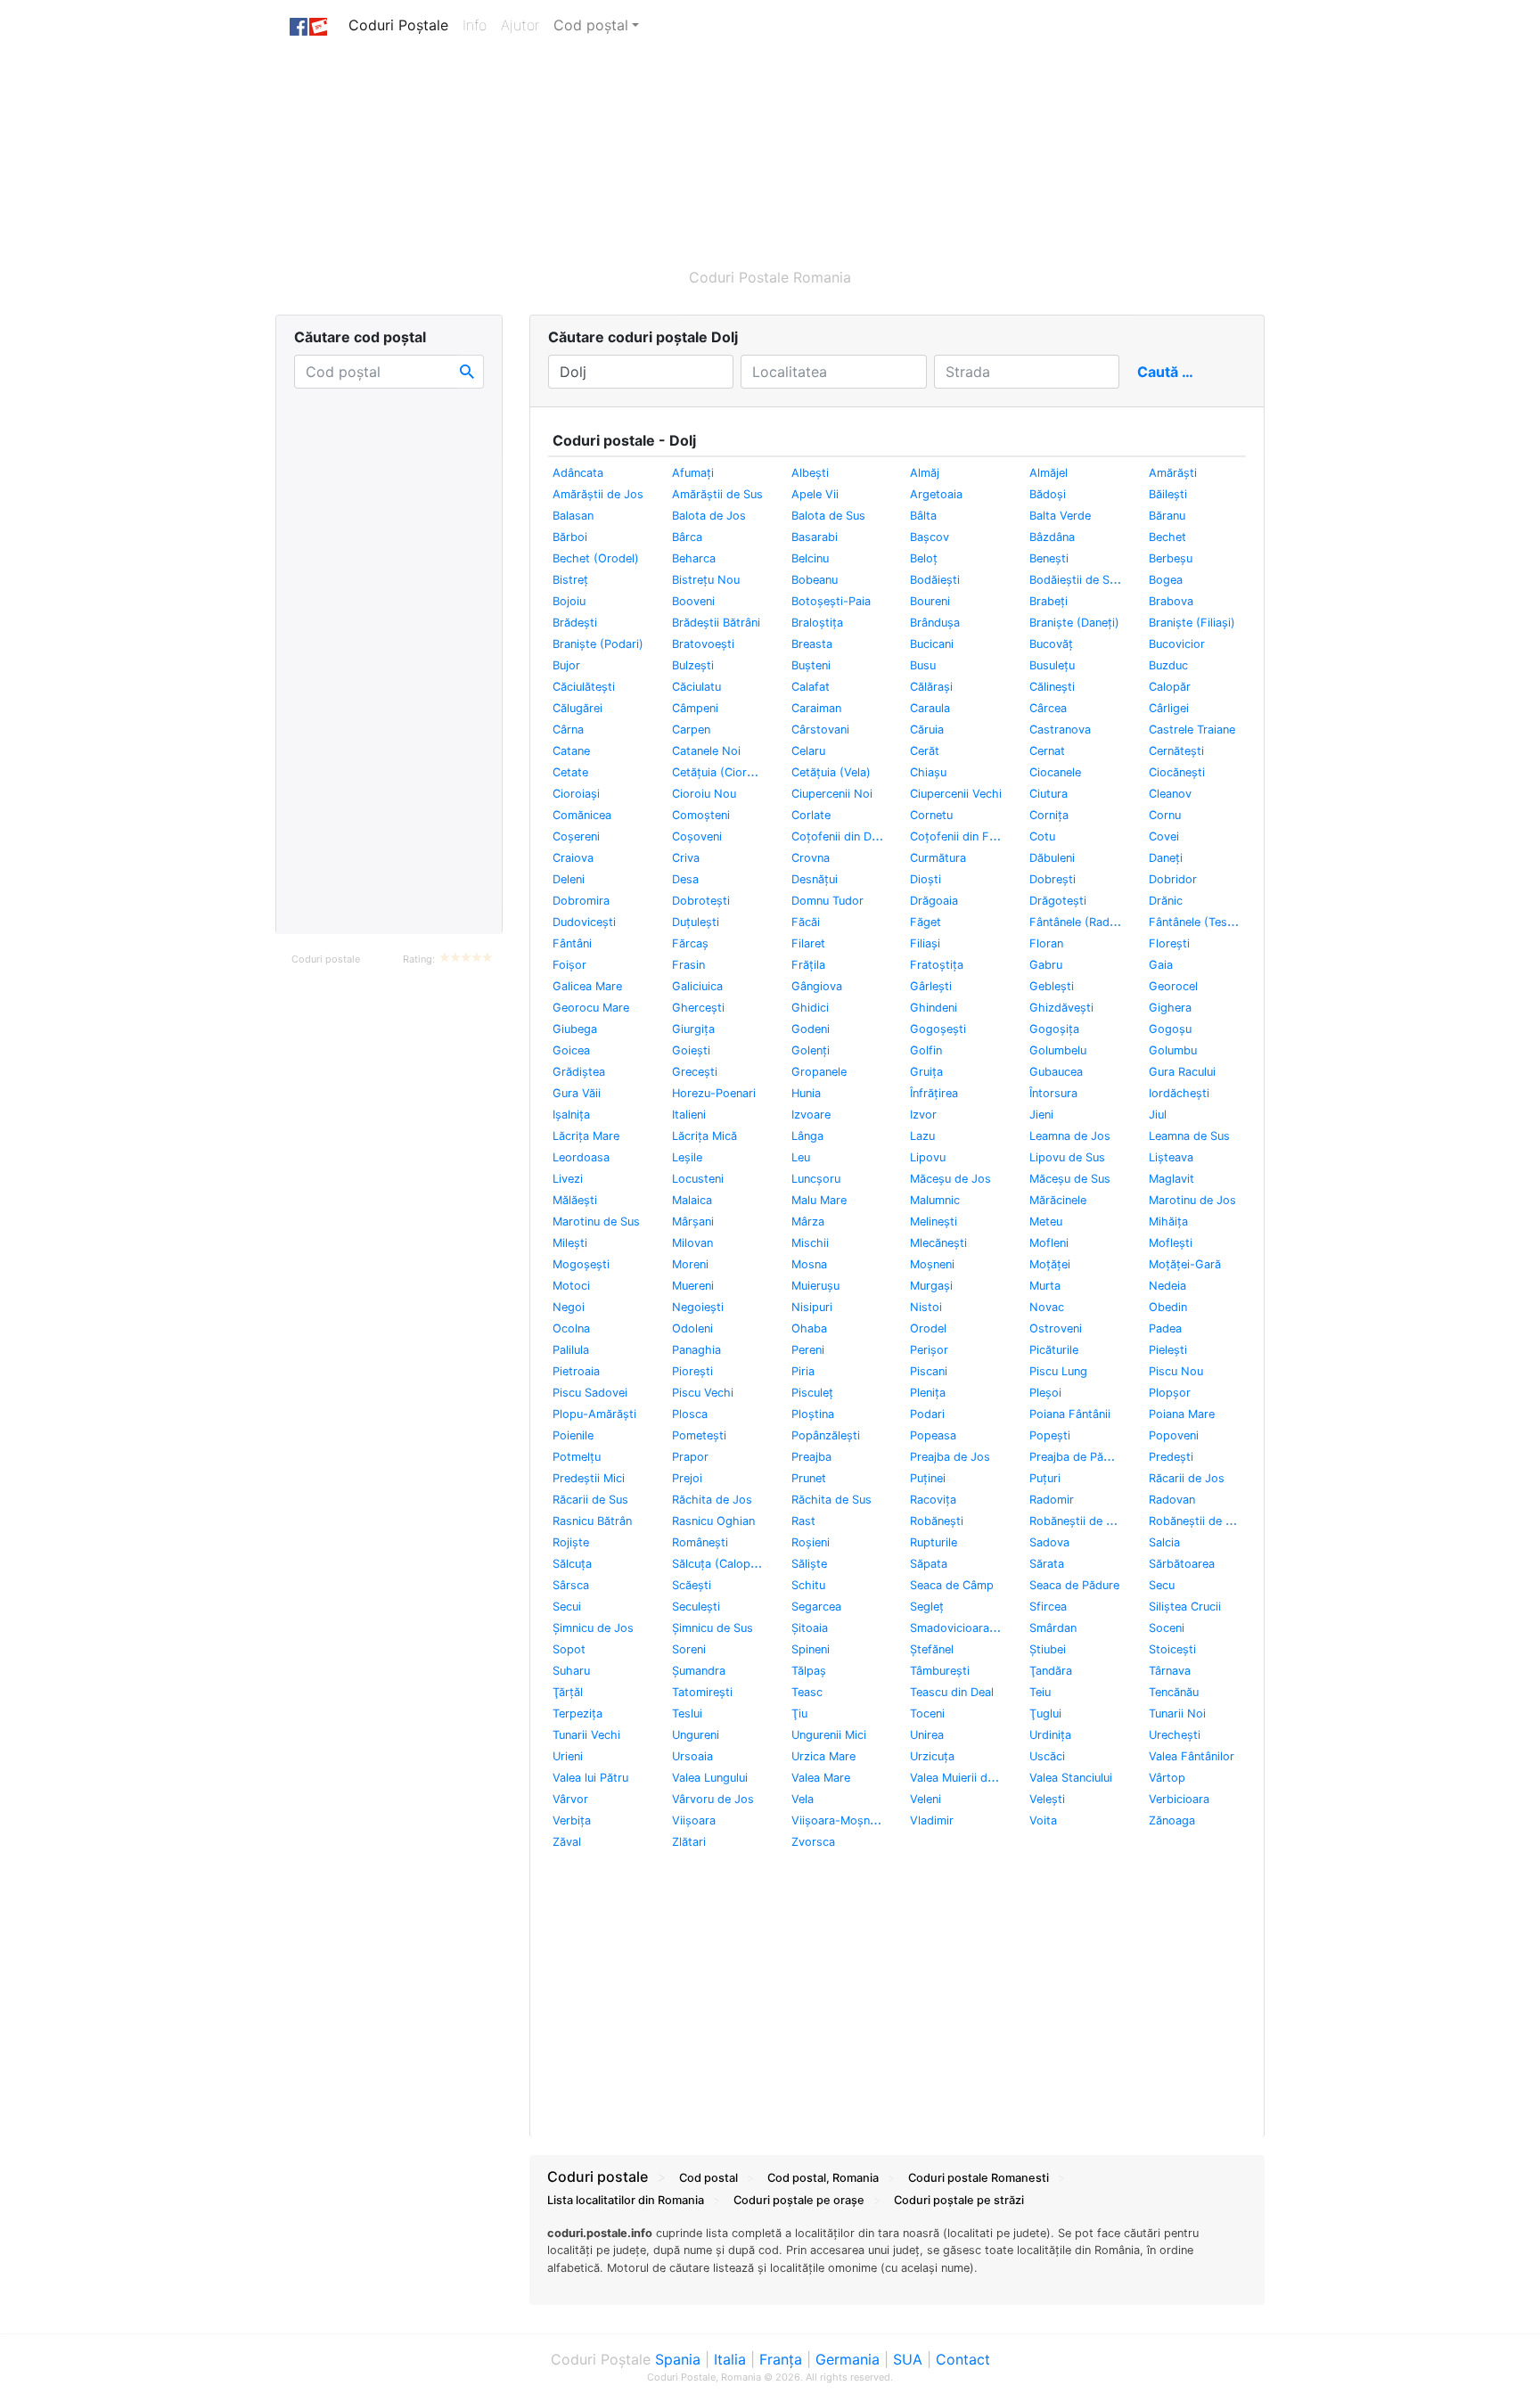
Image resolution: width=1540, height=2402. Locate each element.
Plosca (690, 1414)
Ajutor (520, 25)
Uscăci (1047, 1756)
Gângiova (817, 986)
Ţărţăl (568, 1692)
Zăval (567, 1842)
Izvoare (811, 1115)
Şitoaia (810, 1628)
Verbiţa (572, 1820)
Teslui (687, 1713)
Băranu (1167, 516)
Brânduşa (935, 623)
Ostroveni (1056, 1328)
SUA (908, 2359)
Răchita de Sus (831, 1500)
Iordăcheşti (1179, 1093)
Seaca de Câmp (952, 1585)
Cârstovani (820, 730)
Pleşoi (1045, 1393)
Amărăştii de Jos (598, 494)
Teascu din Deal (952, 1692)
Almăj (925, 473)
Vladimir (932, 1820)
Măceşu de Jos (950, 1179)
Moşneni (932, 1264)
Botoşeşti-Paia (831, 601)
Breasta (812, 644)
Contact (963, 2359)
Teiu (1040, 1692)
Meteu (1046, 1221)
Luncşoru (816, 1179)
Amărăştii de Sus (717, 494)
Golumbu (1173, 1050)
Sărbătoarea (1182, 1564)
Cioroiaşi (576, 794)
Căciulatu (696, 687)
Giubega (575, 1029)
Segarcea (816, 1607)
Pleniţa (928, 1393)
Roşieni (811, 1542)
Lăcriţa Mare (586, 1136)
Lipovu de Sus (1067, 1157)
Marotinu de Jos (1192, 1200)
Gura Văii (577, 1093)
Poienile (573, 1435)
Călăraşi (931, 687)
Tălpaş (809, 1671)
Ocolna (571, 1328)
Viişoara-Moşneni (838, 1820)
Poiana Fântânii (1070, 1414)
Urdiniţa (1050, 1735)
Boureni (930, 601)
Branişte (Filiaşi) (1192, 623)
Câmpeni (695, 708)
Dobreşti (1053, 879)
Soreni (689, 1649)
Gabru (1046, 965)
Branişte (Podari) (598, 644)
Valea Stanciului (1071, 1778)
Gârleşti (931, 986)
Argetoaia (936, 494)
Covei (1164, 836)
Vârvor (570, 1799)
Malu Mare (819, 1200)
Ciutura (1049, 794)
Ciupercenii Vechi (956, 794)
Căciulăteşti (584, 687)
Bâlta (923, 516)
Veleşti (1047, 1799)
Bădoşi (1048, 494)
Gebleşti (1052, 986)
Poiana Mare (1182, 1414)
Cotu (1042, 836)
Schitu (808, 1585)
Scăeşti (692, 1585)
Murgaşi (931, 1286)
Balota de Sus (828, 516)
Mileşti (570, 1243)
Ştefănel (932, 1649)
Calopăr (1170, 687)
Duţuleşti (696, 922)
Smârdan (1053, 1628)
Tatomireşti (702, 1692)
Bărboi (570, 537)
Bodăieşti (935, 580)
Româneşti (700, 1542)
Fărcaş (690, 943)
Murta (1045, 1286)
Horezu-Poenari (714, 1093)
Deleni (569, 879)
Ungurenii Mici (829, 1735)
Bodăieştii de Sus (1076, 580)
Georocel (1173, 986)
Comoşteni (701, 815)
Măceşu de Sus (1070, 1179)
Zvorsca (813, 1842)
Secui (567, 1607)
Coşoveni (697, 836)
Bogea (1166, 580)
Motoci (571, 1286)
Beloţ (924, 558)
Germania (848, 2359)
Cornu (1165, 815)
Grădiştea (579, 1072)
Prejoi (687, 1478)
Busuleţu (1052, 665)
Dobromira (581, 901)
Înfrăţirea (934, 1093)
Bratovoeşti (703, 644)
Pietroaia (576, 1371)
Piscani (929, 1371)
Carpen (691, 730)
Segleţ (927, 1607)
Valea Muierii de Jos (963, 1778)
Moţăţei (1050, 1264)
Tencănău (1174, 1692)
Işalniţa (571, 1115)
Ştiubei (1048, 1649)
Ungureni (696, 1735)
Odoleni (692, 1328)
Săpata (929, 1564)
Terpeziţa (577, 1713)
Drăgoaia (934, 901)
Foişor (569, 965)
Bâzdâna (1052, 537)
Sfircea (1048, 1607)
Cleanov (1170, 794)
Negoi (569, 1307)
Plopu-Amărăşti (594, 1414)
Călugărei (577, 708)
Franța (781, 2359)
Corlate (811, 815)
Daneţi (1166, 858)
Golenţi (811, 1050)
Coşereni (576, 836)
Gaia (1161, 965)
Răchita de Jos (712, 1500)
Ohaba (809, 1328)
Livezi (568, 1179)
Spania (678, 2359)
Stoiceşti (1172, 1649)
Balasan (573, 516)
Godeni (811, 1029)
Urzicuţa (932, 1756)
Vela (803, 1799)
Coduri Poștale (402, 25)
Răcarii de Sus (590, 1500)
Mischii (810, 1243)
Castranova (1060, 730)
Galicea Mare (587, 986)
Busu (923, 665)
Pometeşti (699, 1435)
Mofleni (1049, 1243)
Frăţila (808, 965)
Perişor (929, 1350)
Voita (1043, 1820)
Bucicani (932, 644)
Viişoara (694, 1820)
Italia (730, 2359)
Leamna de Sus (1189, 1136)
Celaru (808, 751)
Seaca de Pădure (1074, 1585)
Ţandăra (1051, 1671)
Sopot (569, 1649)
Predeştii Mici (589, 1478)
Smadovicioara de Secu (973, 1628)
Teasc (807, 1692)
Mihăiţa (1168, 1221)
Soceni (1167, 1628)
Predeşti (1171, 1457)
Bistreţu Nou (706, 580)
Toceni (927, 1713)
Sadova (1049, 1542)
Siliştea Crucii (1185, 1607)
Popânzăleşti (826, 1435)
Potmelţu (577, 1457)
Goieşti (691, 1050)
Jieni (1041, 1115)
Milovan (692, 1243)
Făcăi (806, 922)
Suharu (571, 1671)
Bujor (566, 665)
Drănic (1166, 901)
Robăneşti (937, 1521)
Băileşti (1168, 494)
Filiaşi (925, 943)
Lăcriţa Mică (704, 1136)
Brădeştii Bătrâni (716, 623)
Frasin (688, 965)
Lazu (922, 1136)
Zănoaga (1172, 1820)
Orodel (928, 1328)
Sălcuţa (572, 1564)
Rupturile (934, 1542)
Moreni (690, 1264)
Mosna (809, 1264)
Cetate (570, 772)
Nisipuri (812, 1307)
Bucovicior (1177, 644)
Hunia (806, 1093)
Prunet (809, 1478)
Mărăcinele (1058, 1200)
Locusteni (698, 1179)
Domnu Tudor (827, 901)
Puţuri (1045, 1478)
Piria (803, 1371)
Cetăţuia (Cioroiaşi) (724, 772)
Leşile (687, 1157)
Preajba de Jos (950, 1457)
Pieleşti (1168, 1350)
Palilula (571, 1350)
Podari (927, 1414)
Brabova (1171, 601)
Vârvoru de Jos (713, 1799)
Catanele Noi (706, 751)
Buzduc (1168, 665)
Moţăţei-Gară (1185, 1264)
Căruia (927, 730)
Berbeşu (1171, 558)
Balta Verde (1060, 516)
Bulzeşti (693, 665)
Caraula (930, 708)
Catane (571, 751)
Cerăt (925, 751)
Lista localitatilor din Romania (626, 2200)
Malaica (692, 1200)
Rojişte (571, 1542)
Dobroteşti (701, 901)
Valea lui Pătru (590, 1778)
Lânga (807, 1136)
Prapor (690, 1457)
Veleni (926, 1799)
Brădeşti (575, 623)
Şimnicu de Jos (593, 1628)
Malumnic (935, 1200)
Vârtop (1167, 1778)
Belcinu (810, 558)
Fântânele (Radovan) (1085, 922)
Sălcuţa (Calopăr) (719, 1564)
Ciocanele (1055, 772)
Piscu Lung (1058, 1371)
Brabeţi (1049, 601)
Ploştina (813, 1414)
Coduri (979, 2178)
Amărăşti (1173, 473)
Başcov (930, 537)
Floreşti (1169, 943)
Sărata (1047, 1564)
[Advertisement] (685, 149)
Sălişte (809, 1564)
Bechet (1167, 537)
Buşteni (811, 665)
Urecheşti (1175, 1735)
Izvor (923, 1115)
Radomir (1052, 1500)
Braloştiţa (817, 623)
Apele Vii (815, 494)
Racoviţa (933, 1500)
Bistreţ (570, 580)
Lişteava (1171, 1157)
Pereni (808, 1350)
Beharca (694, 558)
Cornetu (931, 815)
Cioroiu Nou (704, 794)
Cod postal (709, 2178)
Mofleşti (1171, 1243)
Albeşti (810, 473)
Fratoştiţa (937, 965)
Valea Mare (821, 1778)
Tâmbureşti (940, 1671)
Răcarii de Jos (1187, 1478)
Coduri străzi (959, 2200)
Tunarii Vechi (586, 1735)
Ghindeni (934, 1008)
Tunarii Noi (1177, 1713)
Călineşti (1052, 687)
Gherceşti (698, 1008)
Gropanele (819, 1072)
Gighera (1170, 1008)
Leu (801, 1157)
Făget (926, 922)
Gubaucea (1056, 1072)
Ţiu (799, 1713)
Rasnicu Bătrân (592, 1521)
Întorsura (1053, 1093)
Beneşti (1049, 558)
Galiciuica (697, 986)
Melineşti (934, 1221)
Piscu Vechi (703, 1393)
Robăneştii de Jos (1077, 1521)
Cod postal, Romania (823, 2178)
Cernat (1047, 751)
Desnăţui (815, 879)
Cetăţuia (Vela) (831, 772)
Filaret (808, 943)
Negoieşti (698, 1307)
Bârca (687, 537)
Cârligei (1169, 708)
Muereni (693, 1286)
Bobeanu (815, 580)
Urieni (568, 1756)
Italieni (689, 1115)
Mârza (808, 1221)
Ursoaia (692, 1756)
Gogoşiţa (1054, 1029)
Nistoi (926, 1307)
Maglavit (1171, 1179)
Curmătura (938, 858)
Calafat (811, 687)
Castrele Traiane (1192, 730)
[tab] (897, 2259)
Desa (685, 879)
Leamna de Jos (1070, 1136)
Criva (686, 858)
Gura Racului (1182, 1072)
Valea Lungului (710, 1778)
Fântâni (572, 943)
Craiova (573, 858)
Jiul (1158, 1115)
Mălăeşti (575, 1200)
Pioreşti (692, 1371)
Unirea (927, 1735)
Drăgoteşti (1058, 901)
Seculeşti (696, 1607)
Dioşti (926, 879)
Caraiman (816, 708)
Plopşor (1170, 1393)
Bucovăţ (1051, 644)
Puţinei (928, 1478)
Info (478, 25)
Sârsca (571, 1585)
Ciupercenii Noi (832, 794)
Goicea (571, 1050)
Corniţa (1049, 815)
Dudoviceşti (584, 922)
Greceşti (695, 1072)
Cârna (568, 730)
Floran (1046, 943)
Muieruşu (815, 1286)
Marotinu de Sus (596, 1221)
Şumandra (699, 1671)
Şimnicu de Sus (713, 1628)
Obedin (1168, 1307)
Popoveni (1174, 1435)
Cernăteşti (1176, 751)
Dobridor (1173, 879)
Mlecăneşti (938, 1243)
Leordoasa (581, 1157)
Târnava (1170, 1671)
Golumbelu (1058, 1050)
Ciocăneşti (1177, 772)
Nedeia (1167, 1286)
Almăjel (1049, 473)
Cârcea (1048, 708)
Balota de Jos (709, 516)
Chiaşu (928, 772)
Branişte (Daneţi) (1074, 623)
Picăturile (1054, 1350)
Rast (803, 1521)
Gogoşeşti (938, 1029)
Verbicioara (1179, 1799)
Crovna (811, 858)
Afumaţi (693, 473)
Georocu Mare (591, 1008)
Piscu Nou (1176, 1371)
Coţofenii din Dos (838, 836)
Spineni (811, 1649)
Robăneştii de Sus (1197, 1521)
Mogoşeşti (581, 1264)
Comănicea (582, 815)
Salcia (1164, 1542)
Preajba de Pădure (1078, 1457)
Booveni (693, 601)
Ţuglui (1045, 1713)
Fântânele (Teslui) (1196, 922)
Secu (1162, 1585)
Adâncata (578, 473)
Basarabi (815, 537)
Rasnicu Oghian (713, 1521)
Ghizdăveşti (1061, 1008)
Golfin (926, 1050)
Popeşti (1050, 1435)
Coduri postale (326, 959)
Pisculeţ (812, 1393)
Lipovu (928, 1157)
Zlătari (689, 1842)
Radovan (1172, 1500)
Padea (1165, 1328)
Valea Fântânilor (1192, 1756)
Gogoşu (1170, 1029)
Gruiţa (926, 1072)
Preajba (811, 1457)
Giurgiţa (693, 1029)
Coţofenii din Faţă (958, 836)
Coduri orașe (799, 2200)
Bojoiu (569, 601)
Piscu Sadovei (590, 1393)
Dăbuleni (1052, 858)
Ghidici (810, 1008)
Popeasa (933, 1435)
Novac (1047, 1307)
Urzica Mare (823, 1756)
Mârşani (693, 1221)
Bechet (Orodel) (596, 558)
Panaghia (696, 1350)
